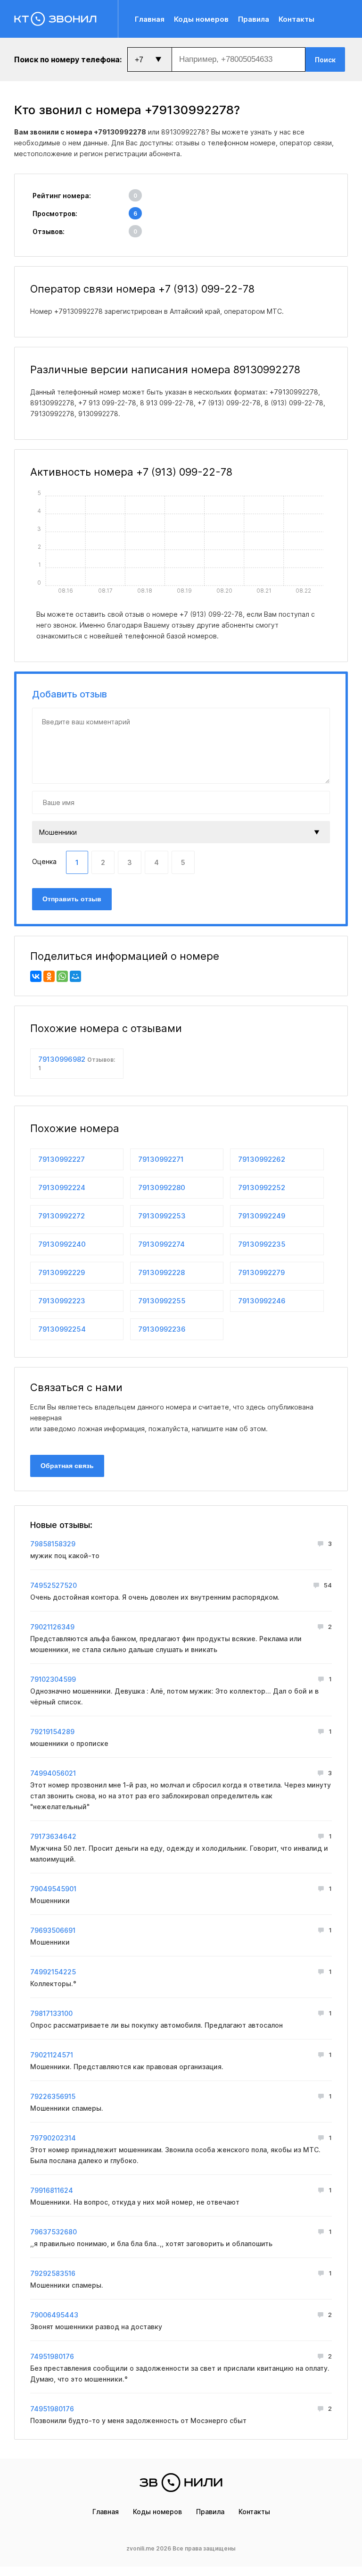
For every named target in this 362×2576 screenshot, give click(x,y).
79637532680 (53, 2232)
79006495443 (54, 2315)
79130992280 (162, 1187)
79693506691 (53, 1930)
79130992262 (262, 1159)
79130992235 (262, 1244)
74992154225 (53, 1972)
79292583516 (53, 2273)
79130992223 (62, 1301)
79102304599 (53, 1679)
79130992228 (161, 1272)
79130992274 (161, 1244)
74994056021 (53, 1773)
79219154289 (52, 1732)
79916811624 (52, 2190)
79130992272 (62, 1216)
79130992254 (62, 1329)
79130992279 (261, 1272)
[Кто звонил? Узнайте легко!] (66, 19)
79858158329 (53, 1544)
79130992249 (262, 1216)
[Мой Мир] (75, 976)
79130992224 (62, 1187)
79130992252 (262, 1187)
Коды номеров (201, 19)
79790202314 (53, 2138)
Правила (254, 19)
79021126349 (52, 1627)
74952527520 (53, 1585)
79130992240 (62, 1244)
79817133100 (51, 2013)
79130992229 (62, 1272)
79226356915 (53, 2096)
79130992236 (162, 1329)
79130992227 (62, 1159)
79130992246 (262, 1301)
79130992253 (162, 1216)
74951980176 (52, 2356)
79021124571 (52, 2055)
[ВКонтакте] (36, 976)
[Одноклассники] (49, 976)
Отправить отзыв (72, 899)
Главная (150, 19)
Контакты (296, 19)
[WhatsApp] (62, 976)
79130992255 (162, 1301)
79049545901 (53, 1889)
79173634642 (53, 1836)
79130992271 (161, 1159)
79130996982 (77, 1063)
